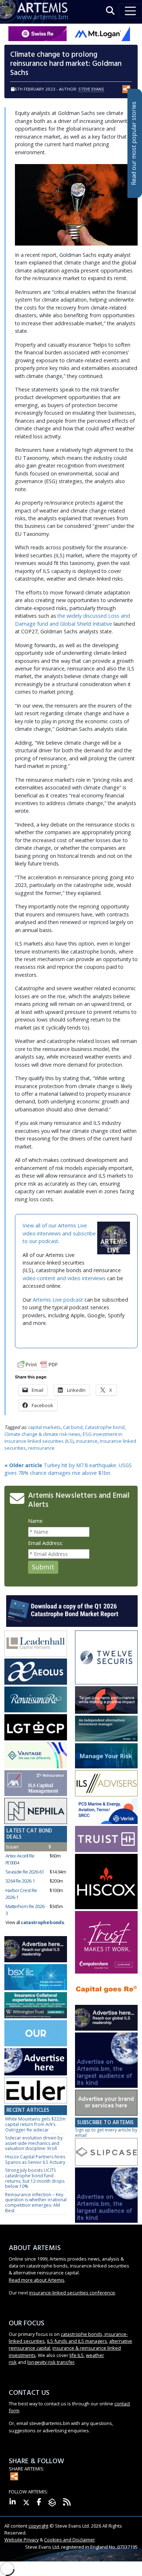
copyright (38, 2526)
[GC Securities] (106, 1756)
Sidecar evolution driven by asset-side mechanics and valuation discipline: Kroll (34, 2143)
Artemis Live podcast (58, 1300)
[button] (110, 11)
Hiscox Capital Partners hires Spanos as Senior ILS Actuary (35, 2159)
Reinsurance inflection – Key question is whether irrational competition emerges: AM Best (36, 2203)
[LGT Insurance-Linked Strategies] (36, 1728)
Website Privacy (21, 2540)
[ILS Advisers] (106, 1783)
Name (35, 1521)
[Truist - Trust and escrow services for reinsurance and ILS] (106, 1840)
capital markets (44, 1427)
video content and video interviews (64, 1278)
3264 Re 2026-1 (20, 1881)
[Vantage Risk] (36, 1755)
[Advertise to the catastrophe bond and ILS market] (106, 2103)
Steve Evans (91, 89)
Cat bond (73, 1427)
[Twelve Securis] (106, 1658)
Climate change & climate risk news (42, 1434)
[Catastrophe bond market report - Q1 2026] (72, 1610)
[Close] (137, 2548)
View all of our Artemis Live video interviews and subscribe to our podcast (59, 1233)
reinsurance (41, 1448)
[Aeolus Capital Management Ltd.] (36, 1672)
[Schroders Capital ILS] (106, 1700)
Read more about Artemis (37, 2280)
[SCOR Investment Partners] (36, 2033)
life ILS (77, 2355)
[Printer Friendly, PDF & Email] (38, 1364)
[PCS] (106, 1811)
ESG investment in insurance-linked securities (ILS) (63, 1438)
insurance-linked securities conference (72, 2293)
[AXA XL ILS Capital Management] (36, 1783)
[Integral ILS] (106, 1729)
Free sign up (71, 2568)
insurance (87, 1441)
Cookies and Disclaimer (70, 2540)
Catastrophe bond (105, 1427)
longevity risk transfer (51, 2362)
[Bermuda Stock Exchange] (36, 1978)
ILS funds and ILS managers (77, 2341)
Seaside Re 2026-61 (25, 1872)
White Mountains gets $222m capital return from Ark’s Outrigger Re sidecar (35, 2124)
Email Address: (46, 1543)
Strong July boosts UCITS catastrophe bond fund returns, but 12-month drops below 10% (35, 2178)
